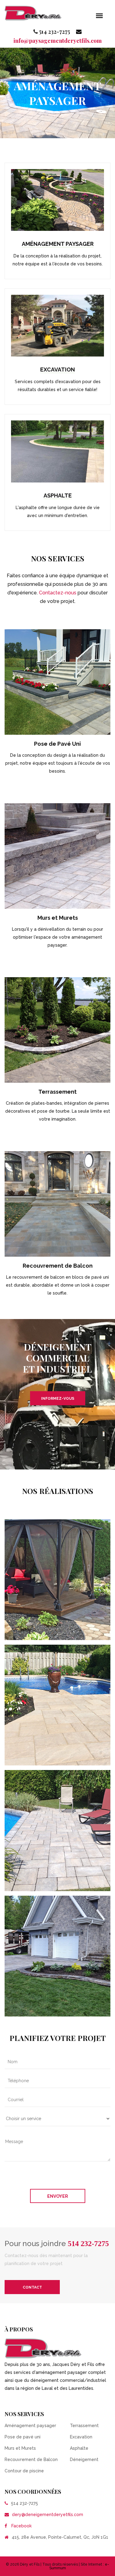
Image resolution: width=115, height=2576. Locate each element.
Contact (32, 2287)
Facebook (21, 2526)
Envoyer (58, 2196)
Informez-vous (58, 1399)
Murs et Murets (58, 918)
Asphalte (58, 495)
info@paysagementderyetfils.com (58, 41)
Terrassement (57, 1092)
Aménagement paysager (58, 244)
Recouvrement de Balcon (58, 1266)
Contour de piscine (24, 2471)
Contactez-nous (58, 593)
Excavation (57, 370)
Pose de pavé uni (23, 2437)
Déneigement (84, 2460)
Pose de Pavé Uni (57, 744)
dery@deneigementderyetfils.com (48, 2515)
